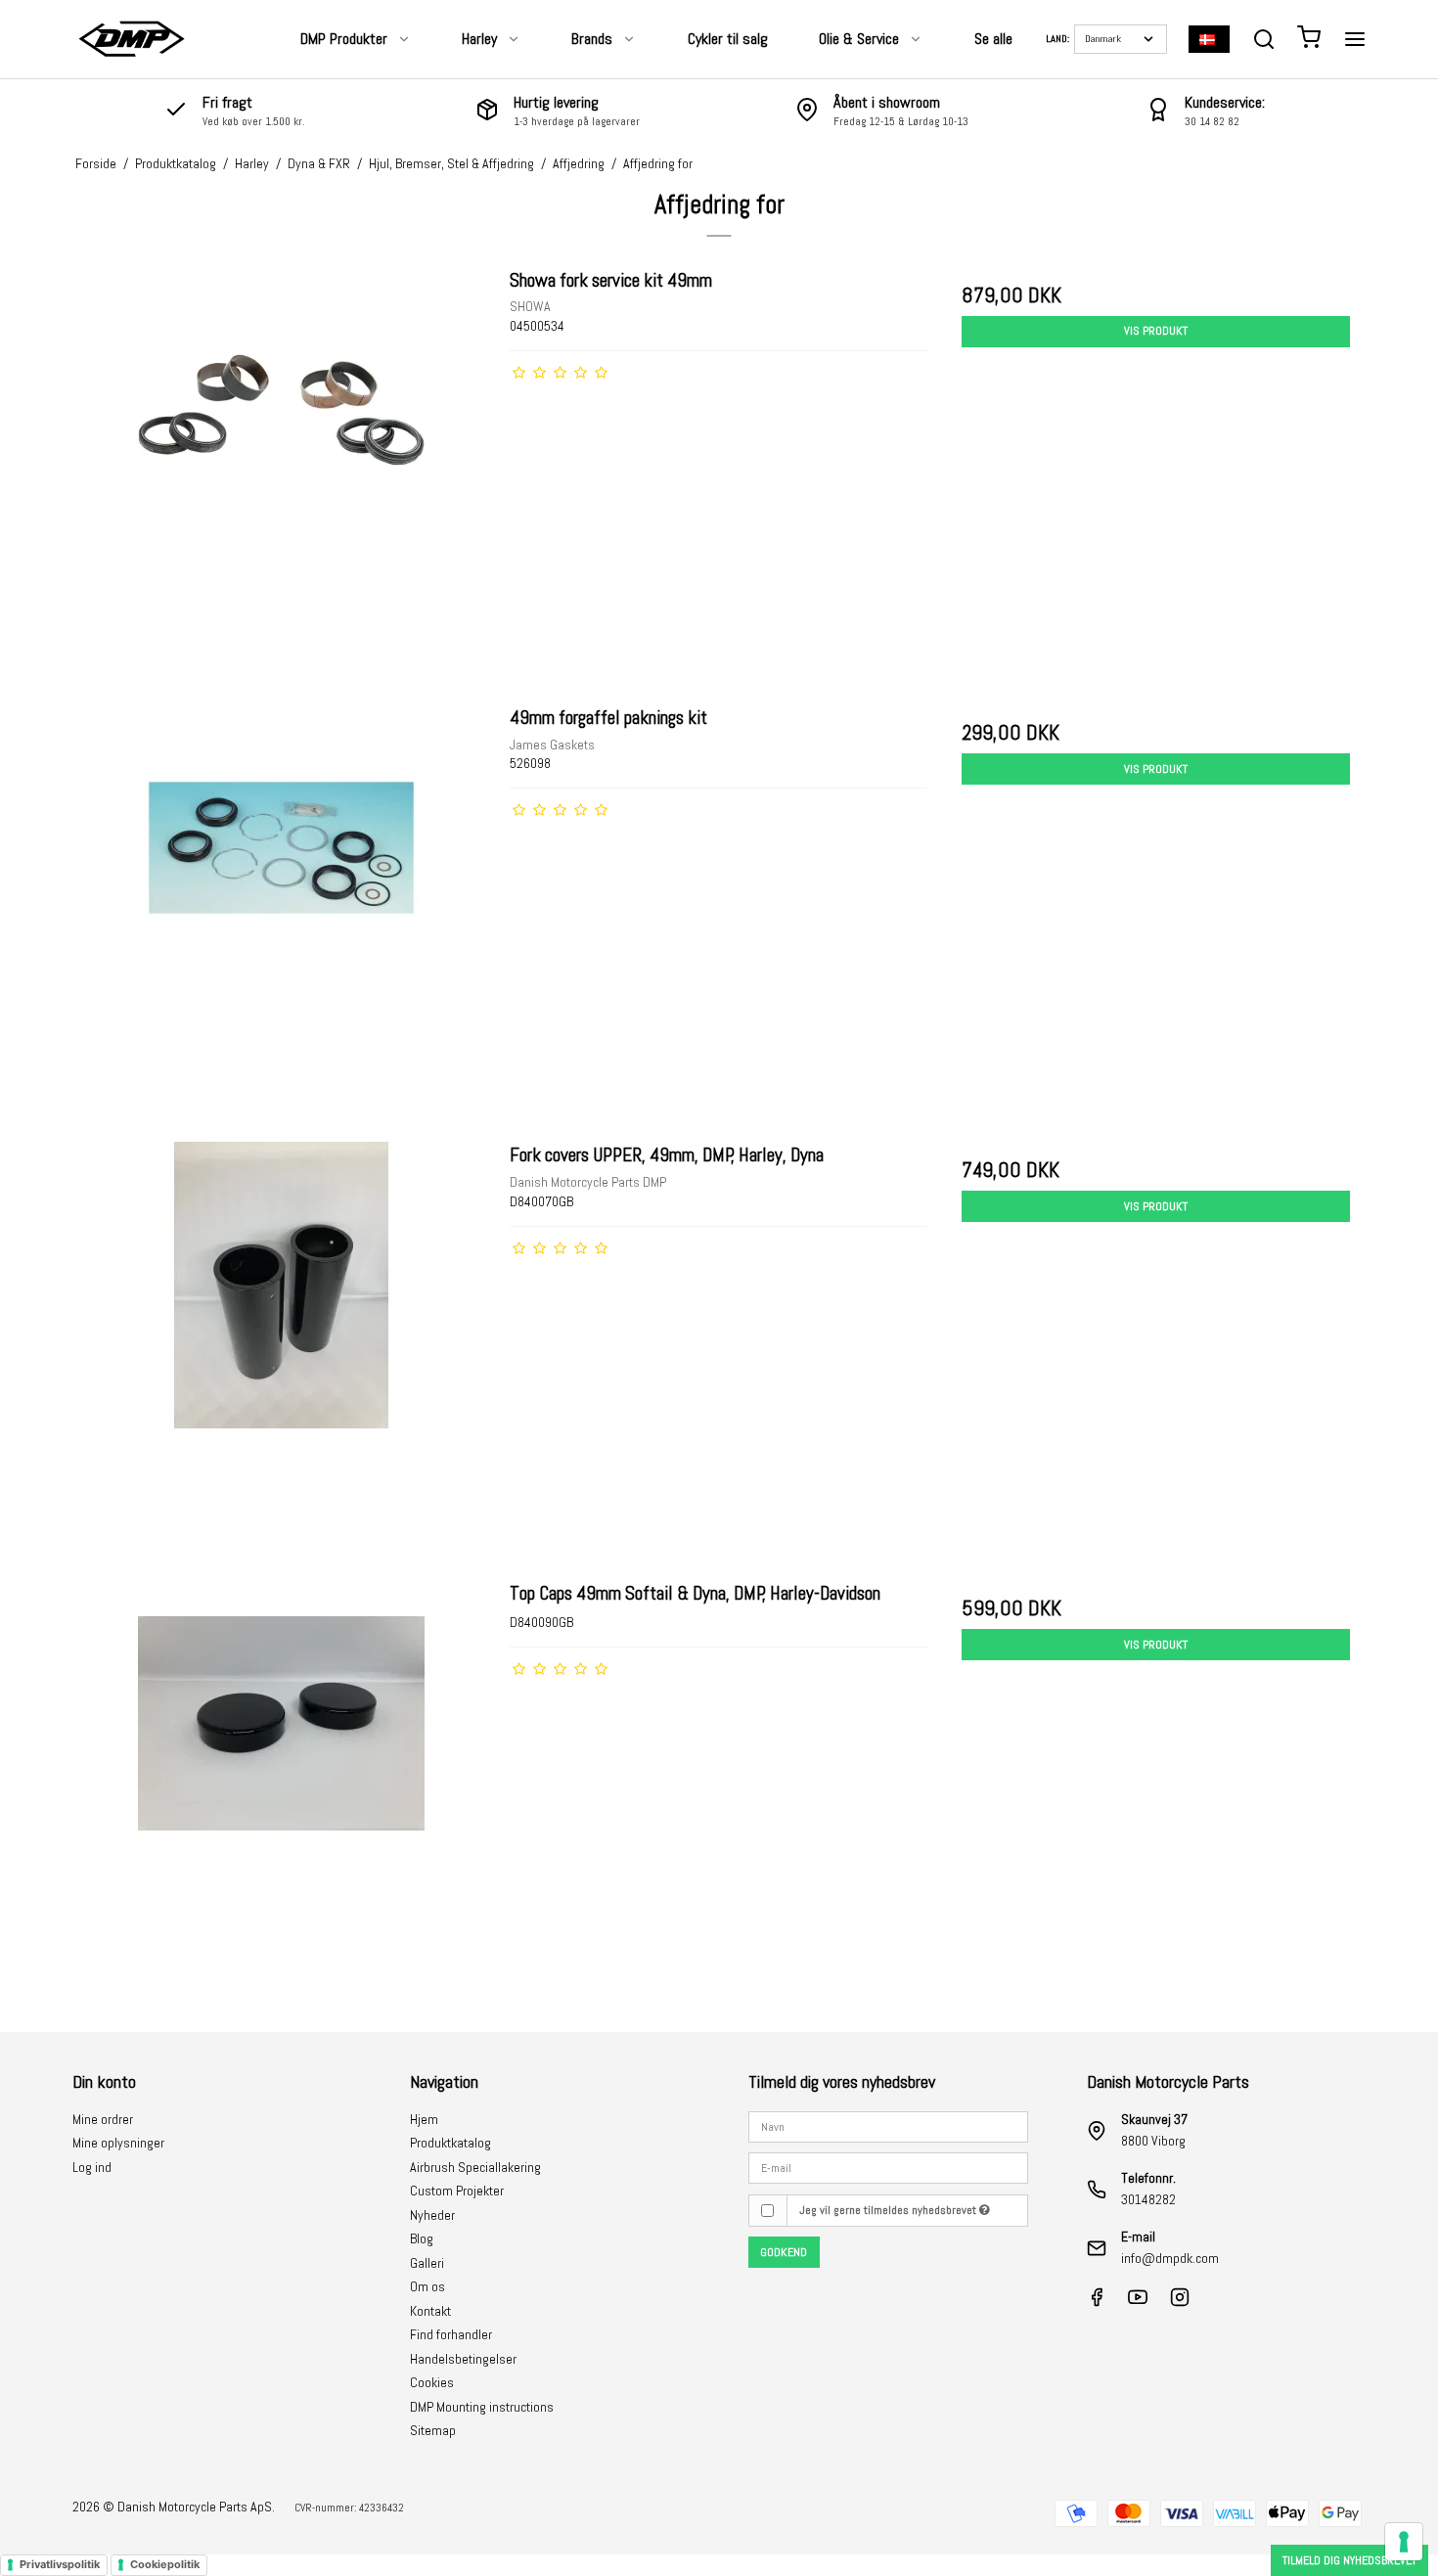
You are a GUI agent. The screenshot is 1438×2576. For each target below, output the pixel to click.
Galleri (427, 2263)
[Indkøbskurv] (1309, 40)
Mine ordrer (103, 2119)
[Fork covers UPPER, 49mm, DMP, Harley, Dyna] (282, 1351)
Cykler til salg (728, 39)
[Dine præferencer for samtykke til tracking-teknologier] (1404, 2542)
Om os (427, 2286)
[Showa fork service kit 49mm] (282, 476)
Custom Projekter (457, 2191)
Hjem (424, 2119)
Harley (479, 39)
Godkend (784, 2252)
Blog (422, 2238)
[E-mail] (888, 2167)
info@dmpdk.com (1170, 2258)
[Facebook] (1097, 2302)
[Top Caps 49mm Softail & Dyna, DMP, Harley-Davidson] (282, 1789)
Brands (592, 39)
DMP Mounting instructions (482, 2407)
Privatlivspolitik (60, 2564)
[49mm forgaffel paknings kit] (282, 913)
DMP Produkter (344, 39)
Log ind (92, 2167)
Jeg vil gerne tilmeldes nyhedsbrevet (889, 2210)
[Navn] (888, 2126)
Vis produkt (1156, 331)
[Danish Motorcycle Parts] (131, 39)
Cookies (432, 2382)
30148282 (1148, 2199)
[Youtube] (1138, 2302)
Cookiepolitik (165, 2564)
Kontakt (430, 2311)
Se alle (993, 39)
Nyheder (432, 2215)
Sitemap (433, 2430)
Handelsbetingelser (463, 2359)
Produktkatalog (450, 2143)
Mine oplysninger (118, 2143)
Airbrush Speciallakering (475, 2167)
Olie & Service (859, 39)
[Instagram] (1180, 2302)
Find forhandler (451, 2334)
